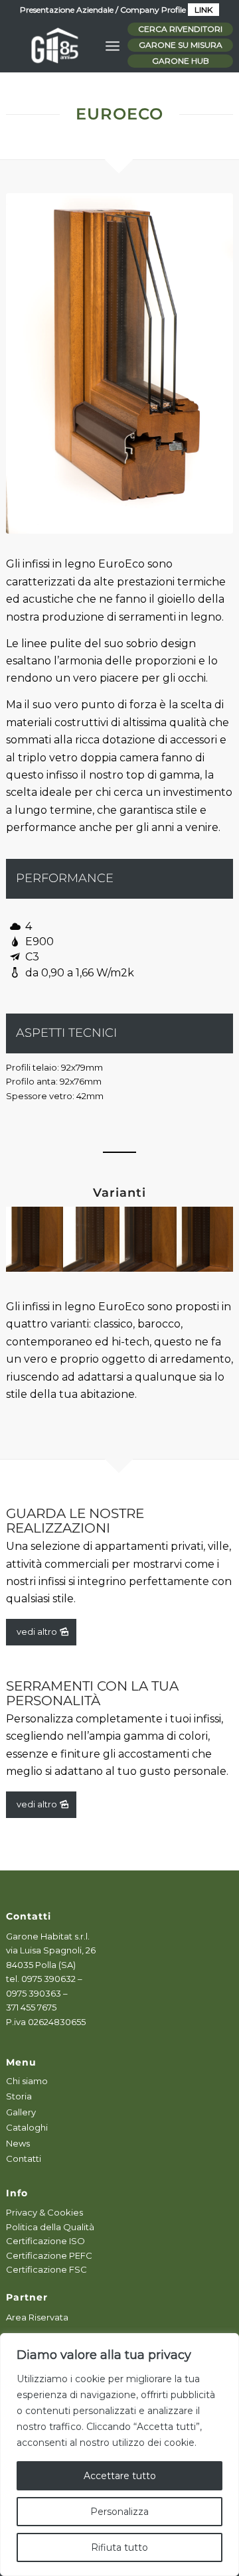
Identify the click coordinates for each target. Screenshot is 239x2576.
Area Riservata (37, 2317)
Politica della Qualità (50, 2227)
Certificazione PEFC (49, 2255)
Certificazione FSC (46, 2269)
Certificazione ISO (45, 2241)
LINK (203, 10)
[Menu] (113, 46)
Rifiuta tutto (119, 2547)
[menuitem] (113, 46)
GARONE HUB (181, 61)
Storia (19, 2096)
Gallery (21, 2112)
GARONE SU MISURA (181, 45)
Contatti (24, 2159)
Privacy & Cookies (44, 2212)
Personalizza (119, 2512)
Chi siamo (27, 2081)
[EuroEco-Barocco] (119, 363)
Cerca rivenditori (180, 29)
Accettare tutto (120, 2476)
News (18, 2143)
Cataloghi (27, 2127)
